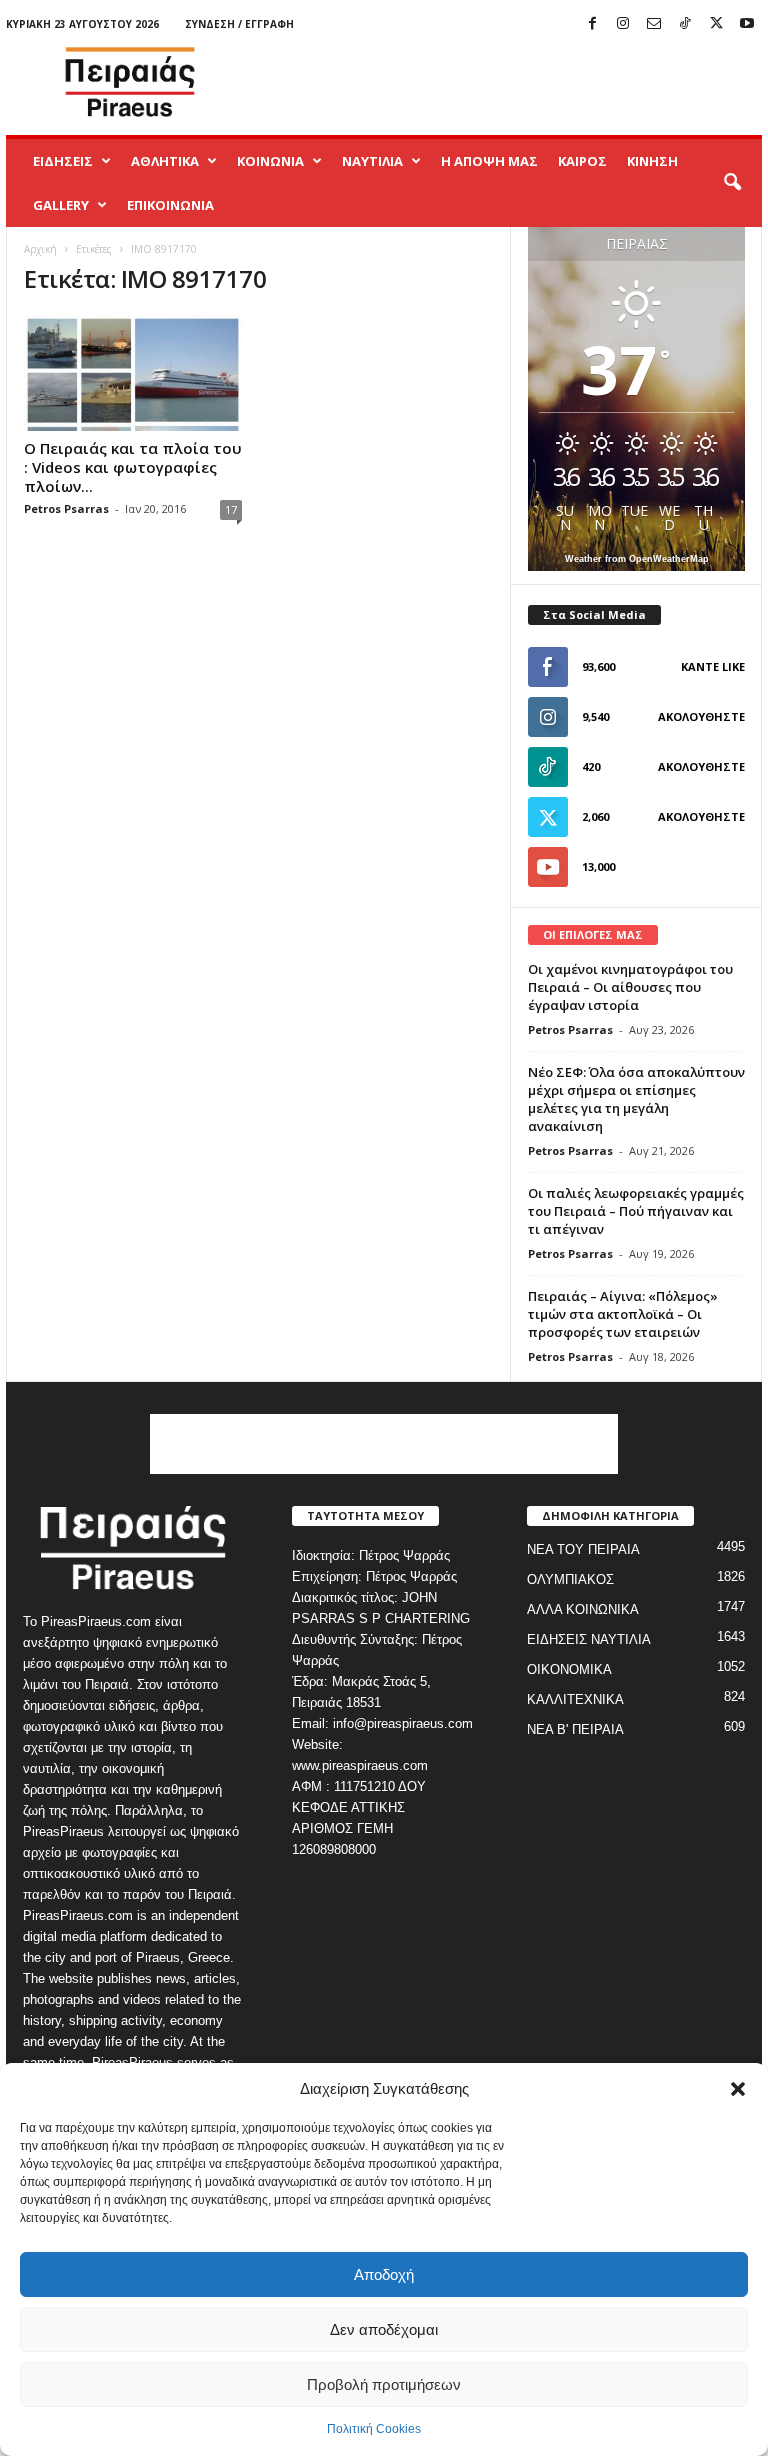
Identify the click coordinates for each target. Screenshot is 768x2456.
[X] (716, 24)
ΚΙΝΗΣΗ (652, 161)
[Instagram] (623, 24)
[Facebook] (592, 24)
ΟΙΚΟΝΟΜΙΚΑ (569, 1669)
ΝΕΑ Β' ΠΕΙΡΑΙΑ (575, 1729)
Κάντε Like (713, 666)
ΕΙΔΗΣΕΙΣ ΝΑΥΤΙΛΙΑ (589, 1639)
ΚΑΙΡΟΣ (582, 161)
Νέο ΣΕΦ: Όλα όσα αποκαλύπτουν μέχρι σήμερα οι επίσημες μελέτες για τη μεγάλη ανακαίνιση (636, 1099)
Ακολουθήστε (701, 716)
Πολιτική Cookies (374, 2429)
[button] (738, 2089)
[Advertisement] (508, 82)
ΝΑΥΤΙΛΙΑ (372, 161)
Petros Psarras (66, 508)
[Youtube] (747, 24)
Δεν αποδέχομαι (384, 2329)
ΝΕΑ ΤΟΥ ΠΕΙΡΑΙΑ (583, 1549)
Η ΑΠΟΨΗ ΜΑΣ (489, 161)
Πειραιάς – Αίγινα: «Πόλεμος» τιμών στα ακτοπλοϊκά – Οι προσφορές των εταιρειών (623, 1314)
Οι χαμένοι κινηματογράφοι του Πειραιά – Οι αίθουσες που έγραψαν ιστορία (630, 987)
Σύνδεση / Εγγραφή (239, 24)
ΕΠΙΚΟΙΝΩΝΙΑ (170, 205)
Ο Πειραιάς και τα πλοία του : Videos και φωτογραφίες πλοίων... (133, 467)
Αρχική (40, 249)
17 (231, 509)
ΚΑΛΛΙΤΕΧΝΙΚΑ (575, 1699)
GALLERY (61, 205)
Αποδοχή (384, 2274)
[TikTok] (685, 24)
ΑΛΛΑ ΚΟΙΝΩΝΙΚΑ (583, 1609)
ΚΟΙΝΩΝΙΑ (270, 161)
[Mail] (654, 24)
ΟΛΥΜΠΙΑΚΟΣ (570, 1579)
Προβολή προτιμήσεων (384, 2384)
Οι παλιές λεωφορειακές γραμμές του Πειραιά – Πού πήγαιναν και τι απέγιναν (636, 1211)
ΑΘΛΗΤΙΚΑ (165, 161)
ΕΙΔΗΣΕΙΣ (63, 161)
